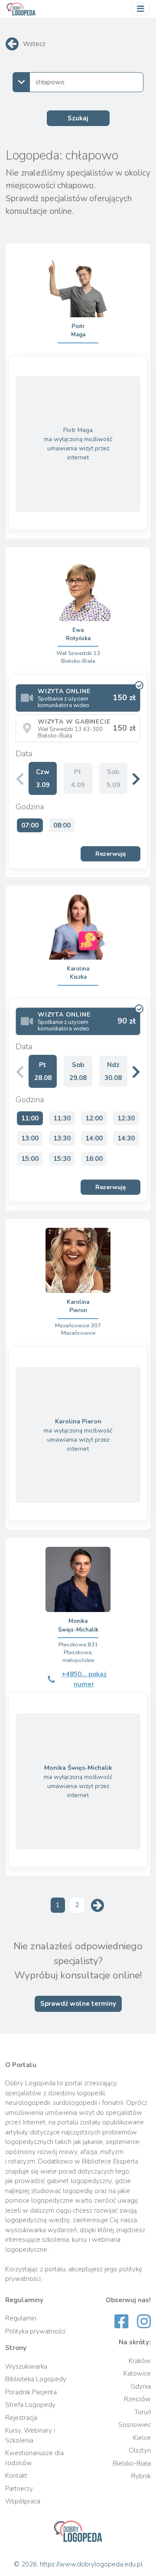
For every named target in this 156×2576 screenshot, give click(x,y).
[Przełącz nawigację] (140, 9)
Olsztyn (140, 2450)
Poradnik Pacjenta (31, 2392)
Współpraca (23, 2501)
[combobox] (78, 82)
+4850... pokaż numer (84, 1679)
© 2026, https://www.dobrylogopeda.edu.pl (78, 2564)
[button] (136, 779)
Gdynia (141, 2387)
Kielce (142, 2438)
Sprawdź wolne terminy (78, 2004)
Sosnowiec (135, 2425)
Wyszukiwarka (26, 2367)
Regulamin (21, 2318)
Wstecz (34, 44)
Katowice (137, 2373)
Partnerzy (19, 2489)
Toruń (143, 2412)
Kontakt (16, 2476)
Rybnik (141, 2476)
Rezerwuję (111, 854)
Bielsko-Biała (132, 2463)
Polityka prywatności (35, 2331)
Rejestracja (21, 2418)
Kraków (140, 2361)
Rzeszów (137, 2399)
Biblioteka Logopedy (36, 2379)
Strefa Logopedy (30, 2405)
